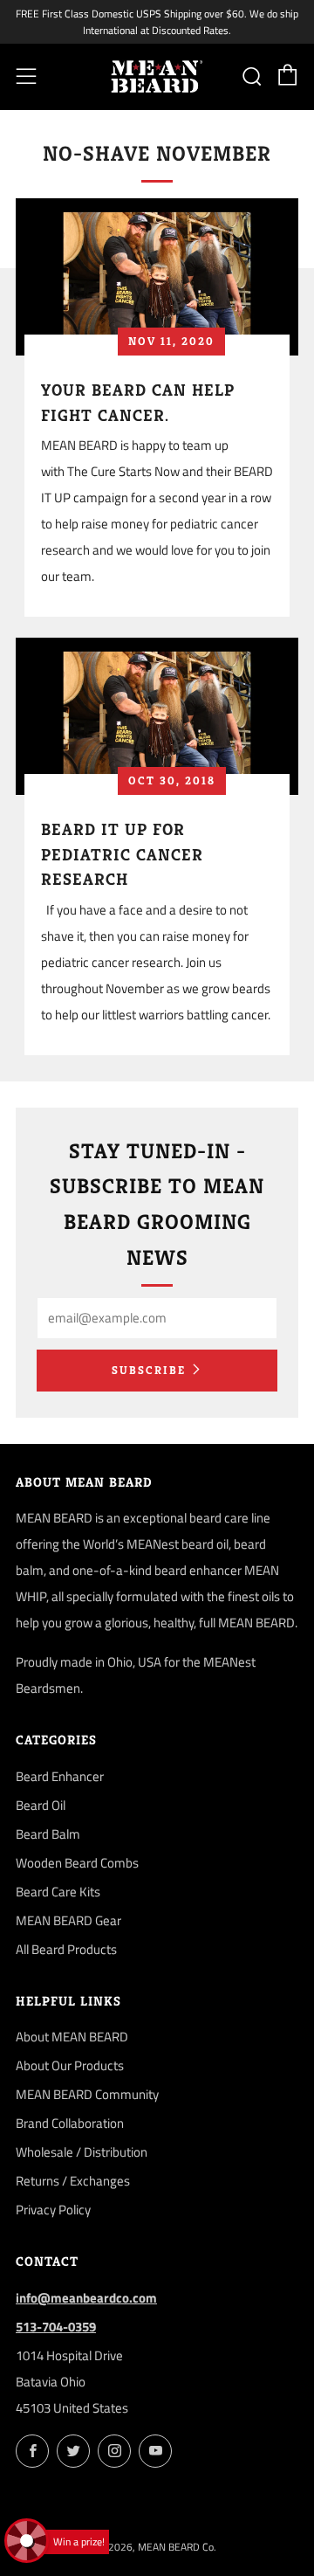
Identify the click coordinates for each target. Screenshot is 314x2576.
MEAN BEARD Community (87, 2094)
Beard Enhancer (60, 1776)
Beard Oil (41, 1805)
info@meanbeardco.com (86, 2298)
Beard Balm (48, 1834)
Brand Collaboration (70, 2123)
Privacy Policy (53, 2210)
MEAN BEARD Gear (68, 1920)
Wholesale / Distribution (82, 2152)
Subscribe (149, 1370)
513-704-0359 (56, 2327)
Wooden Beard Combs (77, 1863)
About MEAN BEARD (72, 2037)
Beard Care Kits (58, 1892)
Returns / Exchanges (73, 2181)
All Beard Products (66, 1949)
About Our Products (70, 2065)
